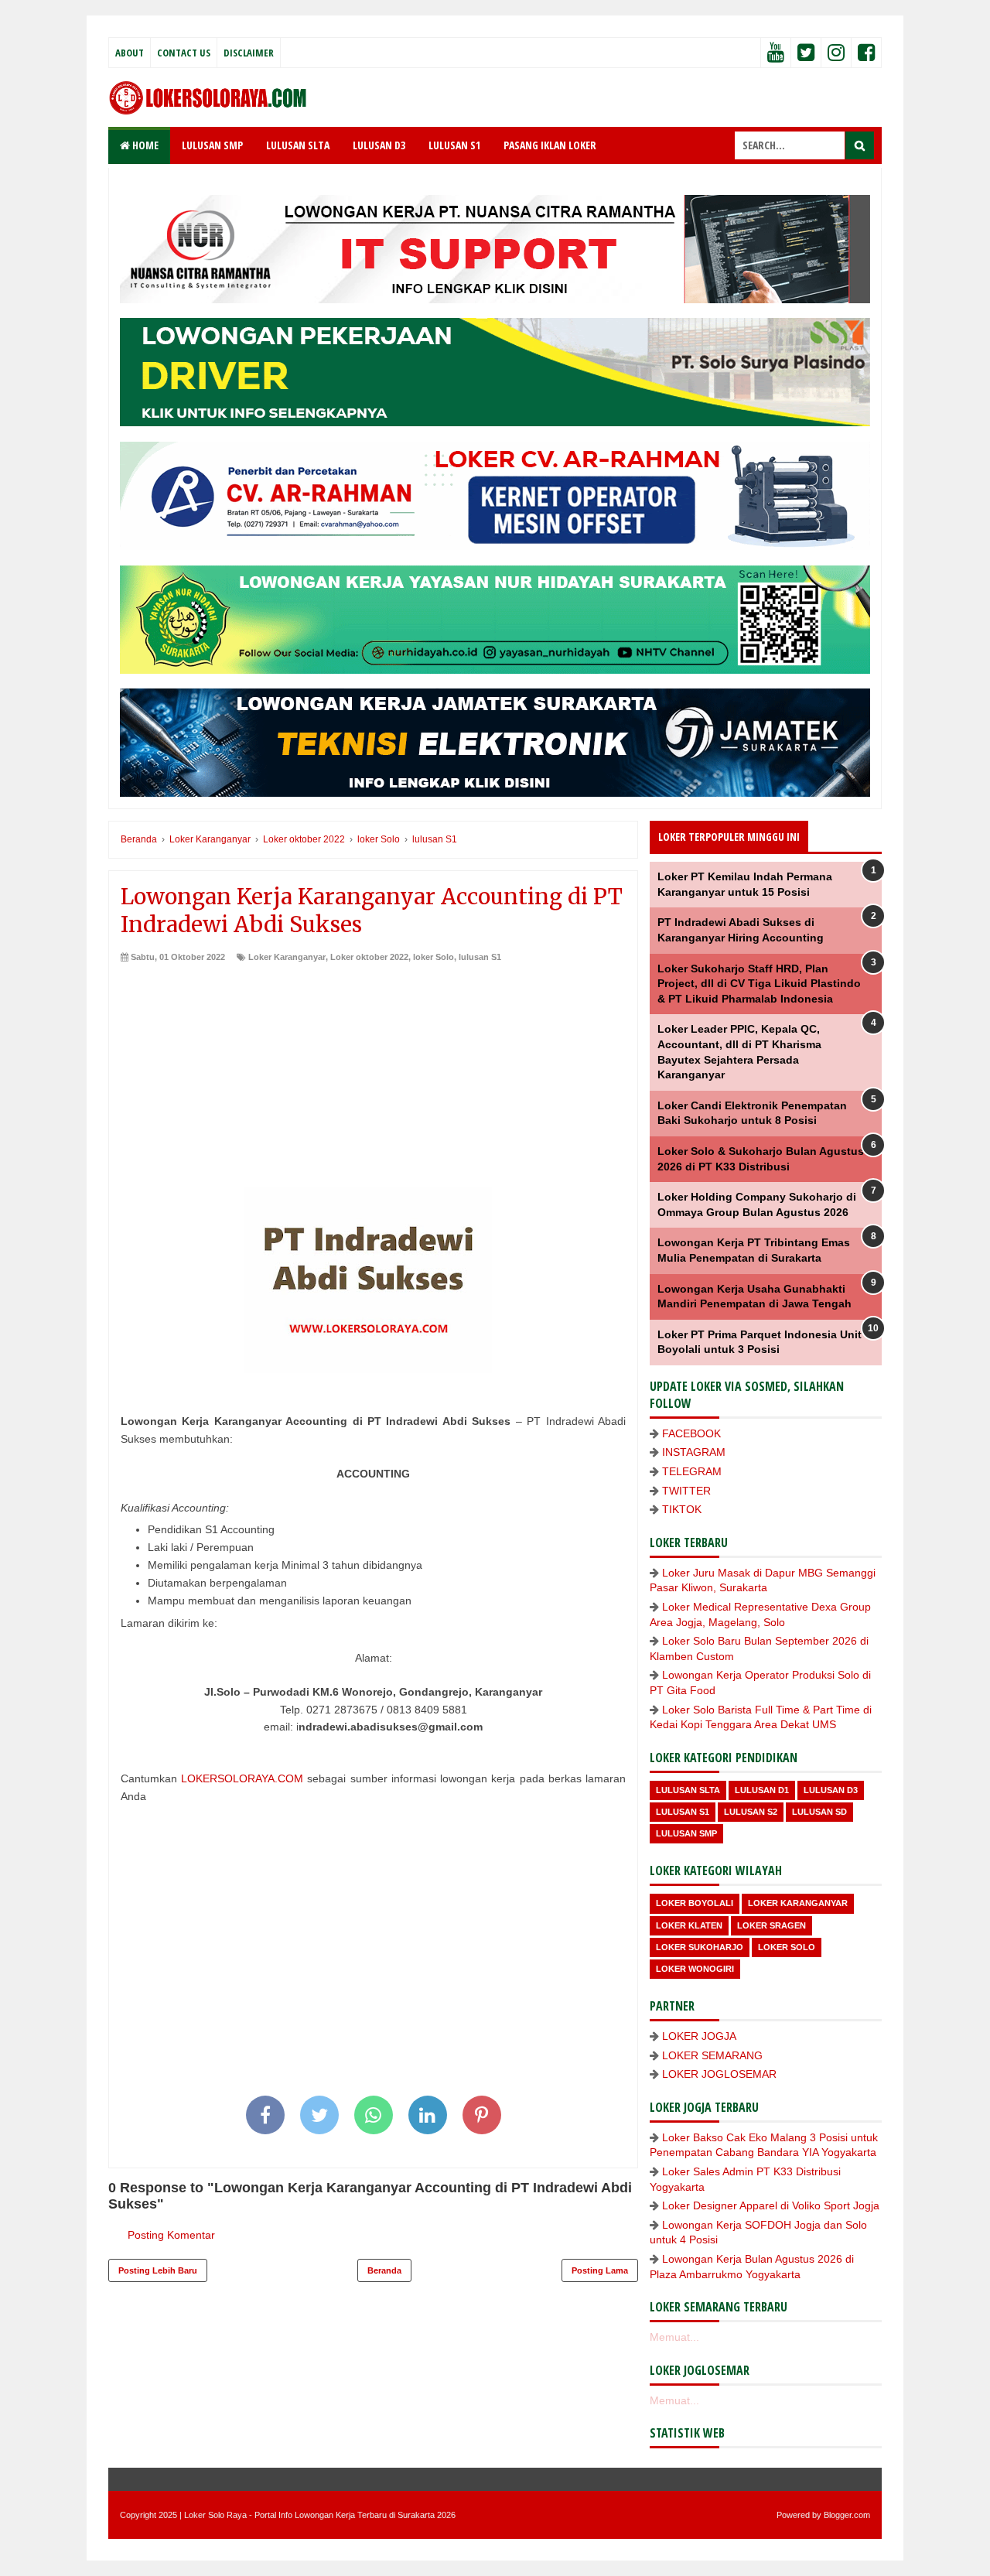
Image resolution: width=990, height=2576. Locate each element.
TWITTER (686, 1491)
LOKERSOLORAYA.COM (242, 1778)
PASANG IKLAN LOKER (550, 145)
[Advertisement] (373, 1079)
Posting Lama (600, 2270)
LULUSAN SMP (212, 145)
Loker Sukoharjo (700, 1947)
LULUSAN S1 (454, 145)
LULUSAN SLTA (298, 145)
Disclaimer (249, 53)
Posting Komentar (171, 2235)
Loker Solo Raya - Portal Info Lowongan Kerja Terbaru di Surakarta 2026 (320, 2515)
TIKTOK (682, 1509)
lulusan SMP (686, 1833)
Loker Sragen (772, 1925)
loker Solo (434, 957)
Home (144, 145)
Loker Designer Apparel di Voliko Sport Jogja (771, 2205)
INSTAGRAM (694, 1452)
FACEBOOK (691, 1433)
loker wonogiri (695, 1969)
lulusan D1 (762, 1790)
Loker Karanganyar (287, 957)
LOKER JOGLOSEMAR (719, 2074)
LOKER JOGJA (699, 2036)
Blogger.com (847, 2515)
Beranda (384, 2270)
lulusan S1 (480, 957)
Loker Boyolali (695, 1903)
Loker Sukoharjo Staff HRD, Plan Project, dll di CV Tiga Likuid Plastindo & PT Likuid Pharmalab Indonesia (759, 984)
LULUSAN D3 (379, 145)
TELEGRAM (692, 1471)
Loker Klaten (689, 1925)
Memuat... (674, 2337)
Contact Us (184, 53)
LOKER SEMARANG (712, 2055)
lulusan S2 (751, 1812)
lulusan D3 (831, 1790)
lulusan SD (819, 1812)
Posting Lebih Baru (158, 2270)
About (130, 53)
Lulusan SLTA (688, 1790)
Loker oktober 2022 (369, 957)
